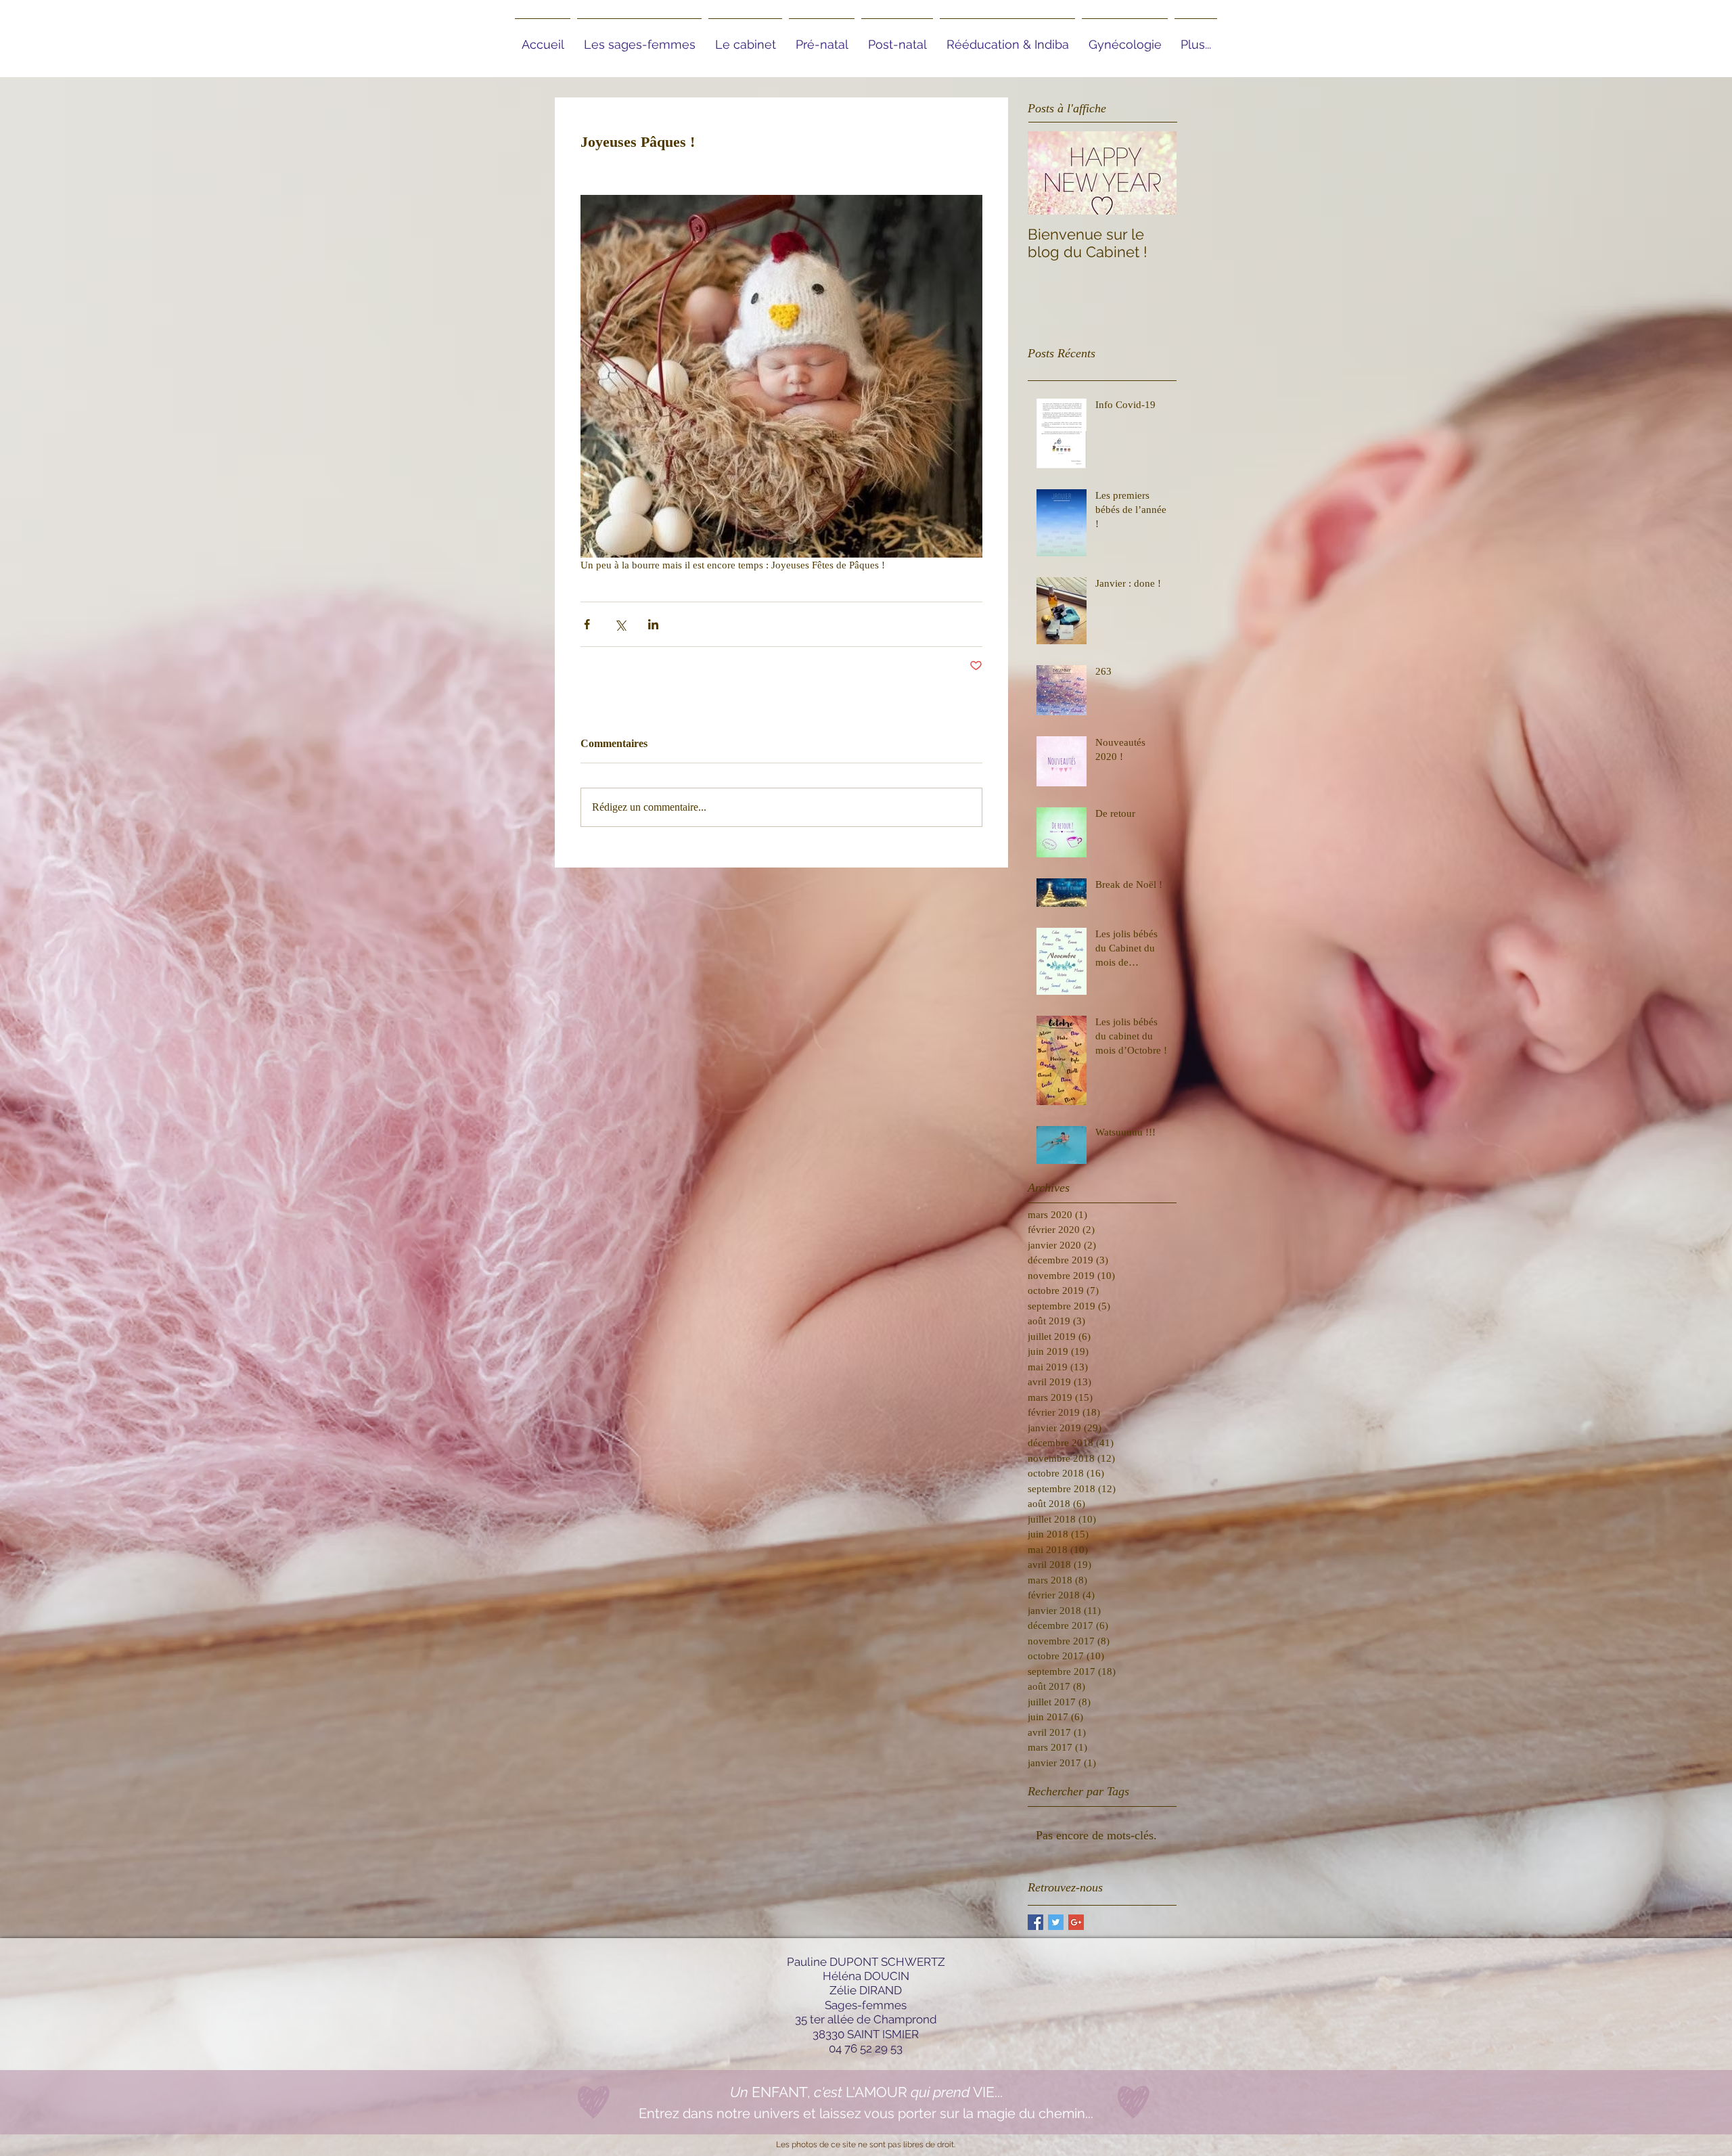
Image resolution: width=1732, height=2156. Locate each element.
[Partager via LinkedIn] (653, 624)
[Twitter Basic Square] (1056, 1922)
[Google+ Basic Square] (1076, 1922)
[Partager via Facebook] (587, 624)
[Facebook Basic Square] (1035, 1922)
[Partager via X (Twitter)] (620, 624)
